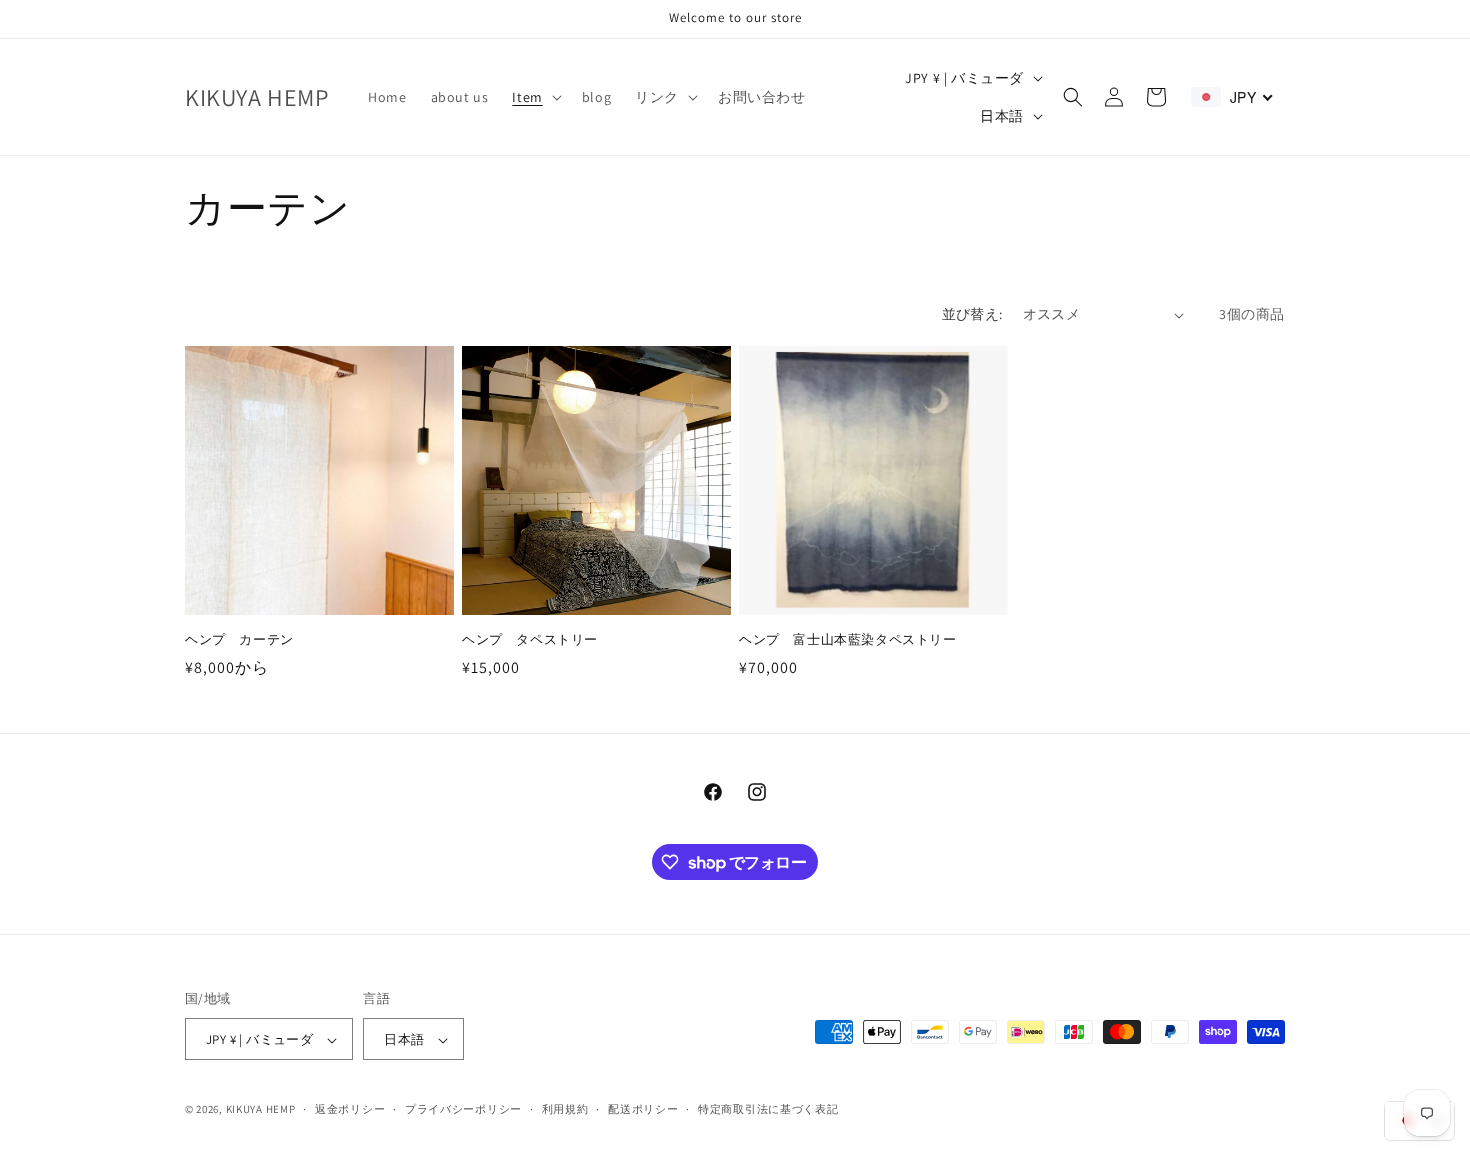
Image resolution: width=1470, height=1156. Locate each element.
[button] (534, 97)
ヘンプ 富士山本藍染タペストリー (848, 640)
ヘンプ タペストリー (530, 640)
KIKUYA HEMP (261, 1110)
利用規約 (565, 1109)
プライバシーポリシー (463, 1109)
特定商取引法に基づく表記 (768, 1109)
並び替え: (972, 314)
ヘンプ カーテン (239, 640)
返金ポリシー (350, 1109)
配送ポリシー (643, 1109)
